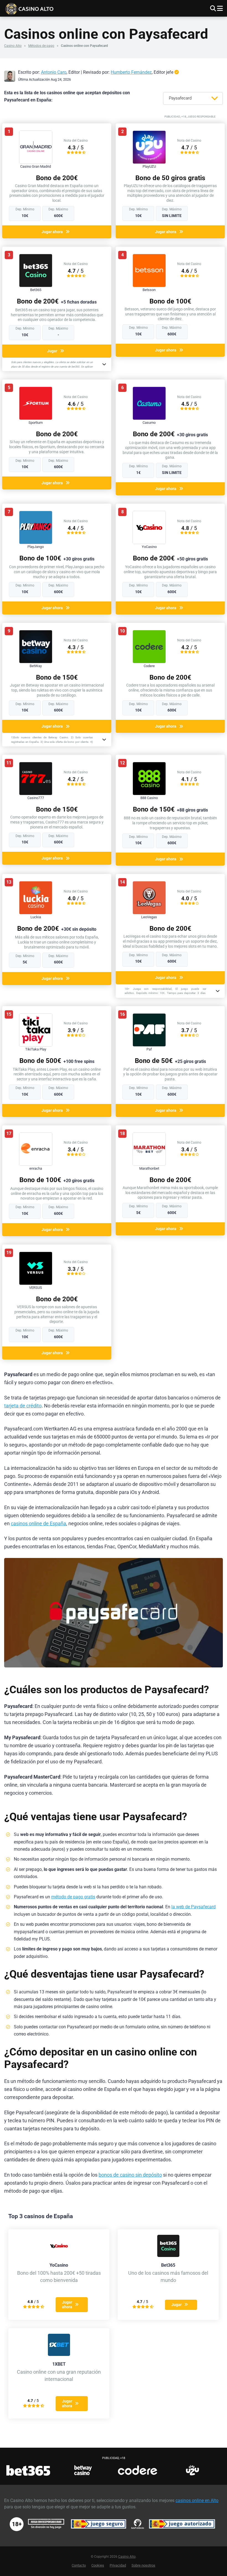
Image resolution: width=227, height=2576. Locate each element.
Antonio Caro (54, 72)
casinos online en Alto (197, 2500)
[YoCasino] (149, 543)
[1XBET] (59, 2354)
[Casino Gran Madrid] (36, 162)
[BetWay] (36, 662)
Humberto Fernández (131, 72)
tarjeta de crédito (23, 1406)
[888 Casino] (149, 794)
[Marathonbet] (149, 1164)
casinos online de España (38, 1524)
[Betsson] (149, 286)
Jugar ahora (52, 232)
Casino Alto (13, 46)
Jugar (52, 351)
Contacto (79, 2565)
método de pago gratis (73, 1897)
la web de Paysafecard (194, 1907)
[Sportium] (36, 418)
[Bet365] (36, 286)
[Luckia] (36, 913)
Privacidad (118, 2565)
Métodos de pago (41, 46)
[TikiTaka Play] (36, 1045)
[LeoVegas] (149, 913)
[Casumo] (149, 418)
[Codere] (149, 662)
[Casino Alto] (60, 8)
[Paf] (149, 1045)
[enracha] (36, 1164)
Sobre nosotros (143, 2565)
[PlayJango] (36, 543)
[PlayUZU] (149, 162)
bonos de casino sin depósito (130, 2175)
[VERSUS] (36, 1283)
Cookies (98, 2565)
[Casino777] (36, 794)
